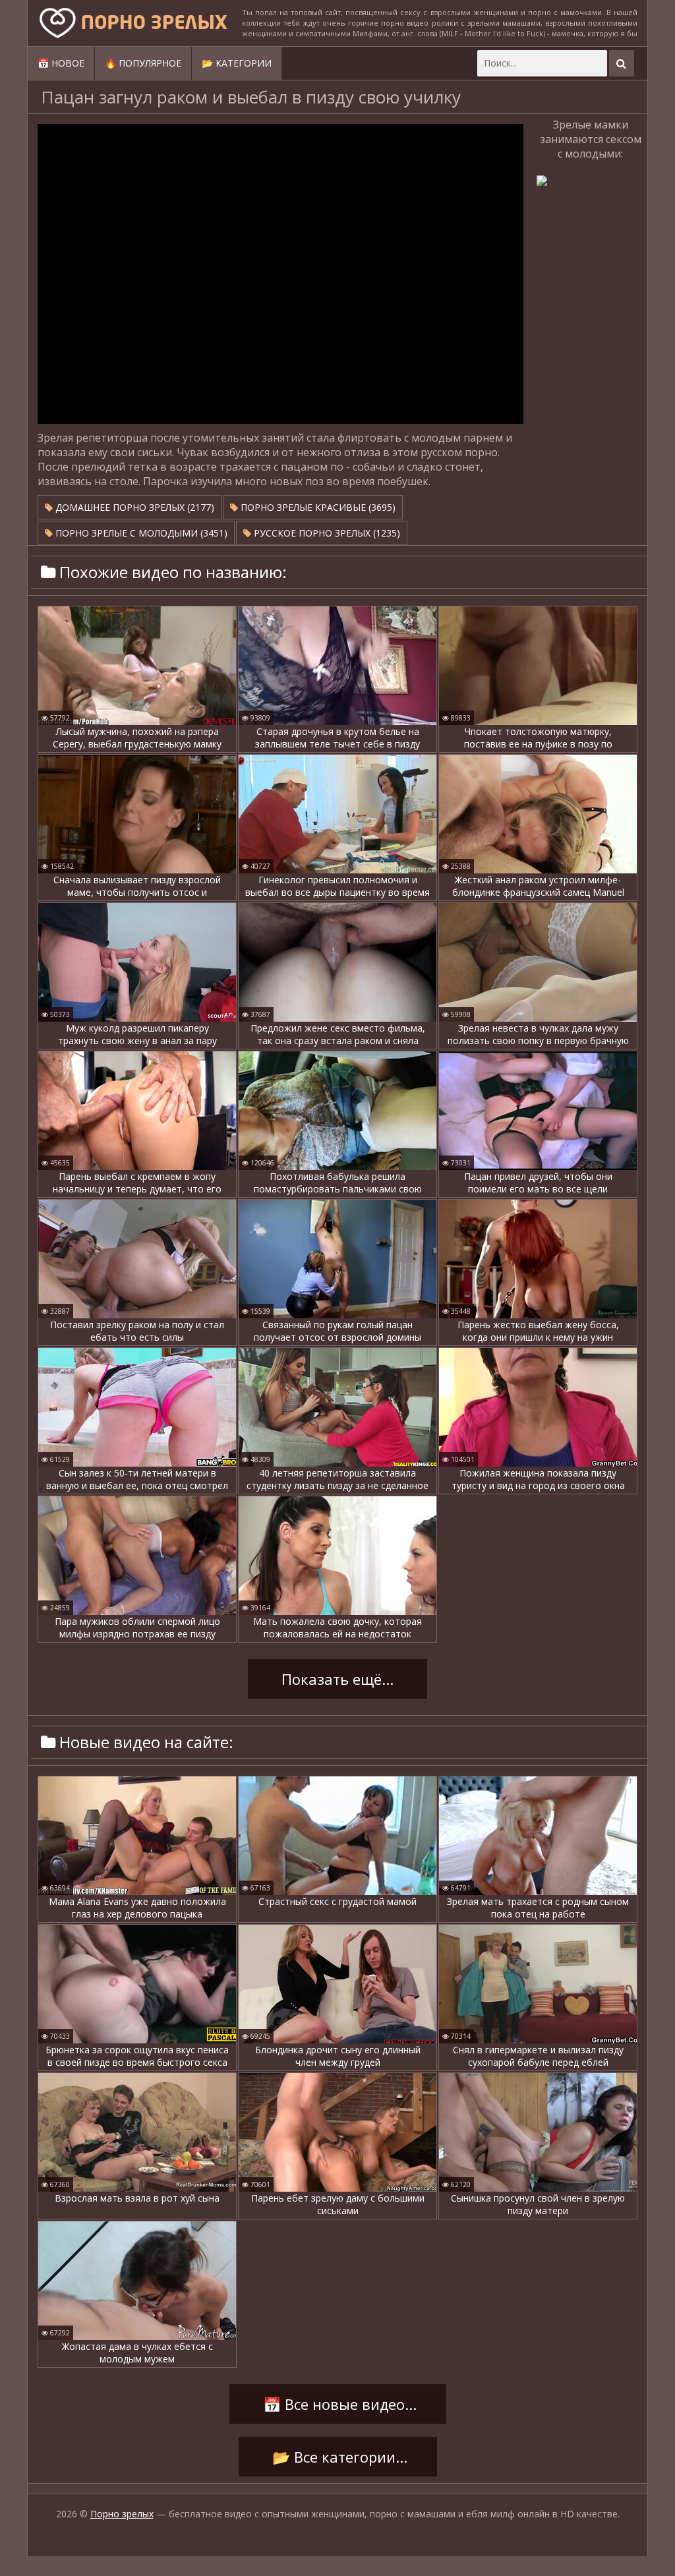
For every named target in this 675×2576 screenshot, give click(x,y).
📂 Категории (237, 63)
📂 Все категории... (338, 2457)
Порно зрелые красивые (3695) (317, 507)
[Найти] (622, 63)
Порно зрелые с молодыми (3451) (140, 533)
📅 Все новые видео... (338, 2404)
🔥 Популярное (143, 63)
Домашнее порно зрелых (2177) (133, 507)
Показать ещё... (337, 1679)
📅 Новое (61, 63)
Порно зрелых (122, 2514)
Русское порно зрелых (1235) (326, 533)
